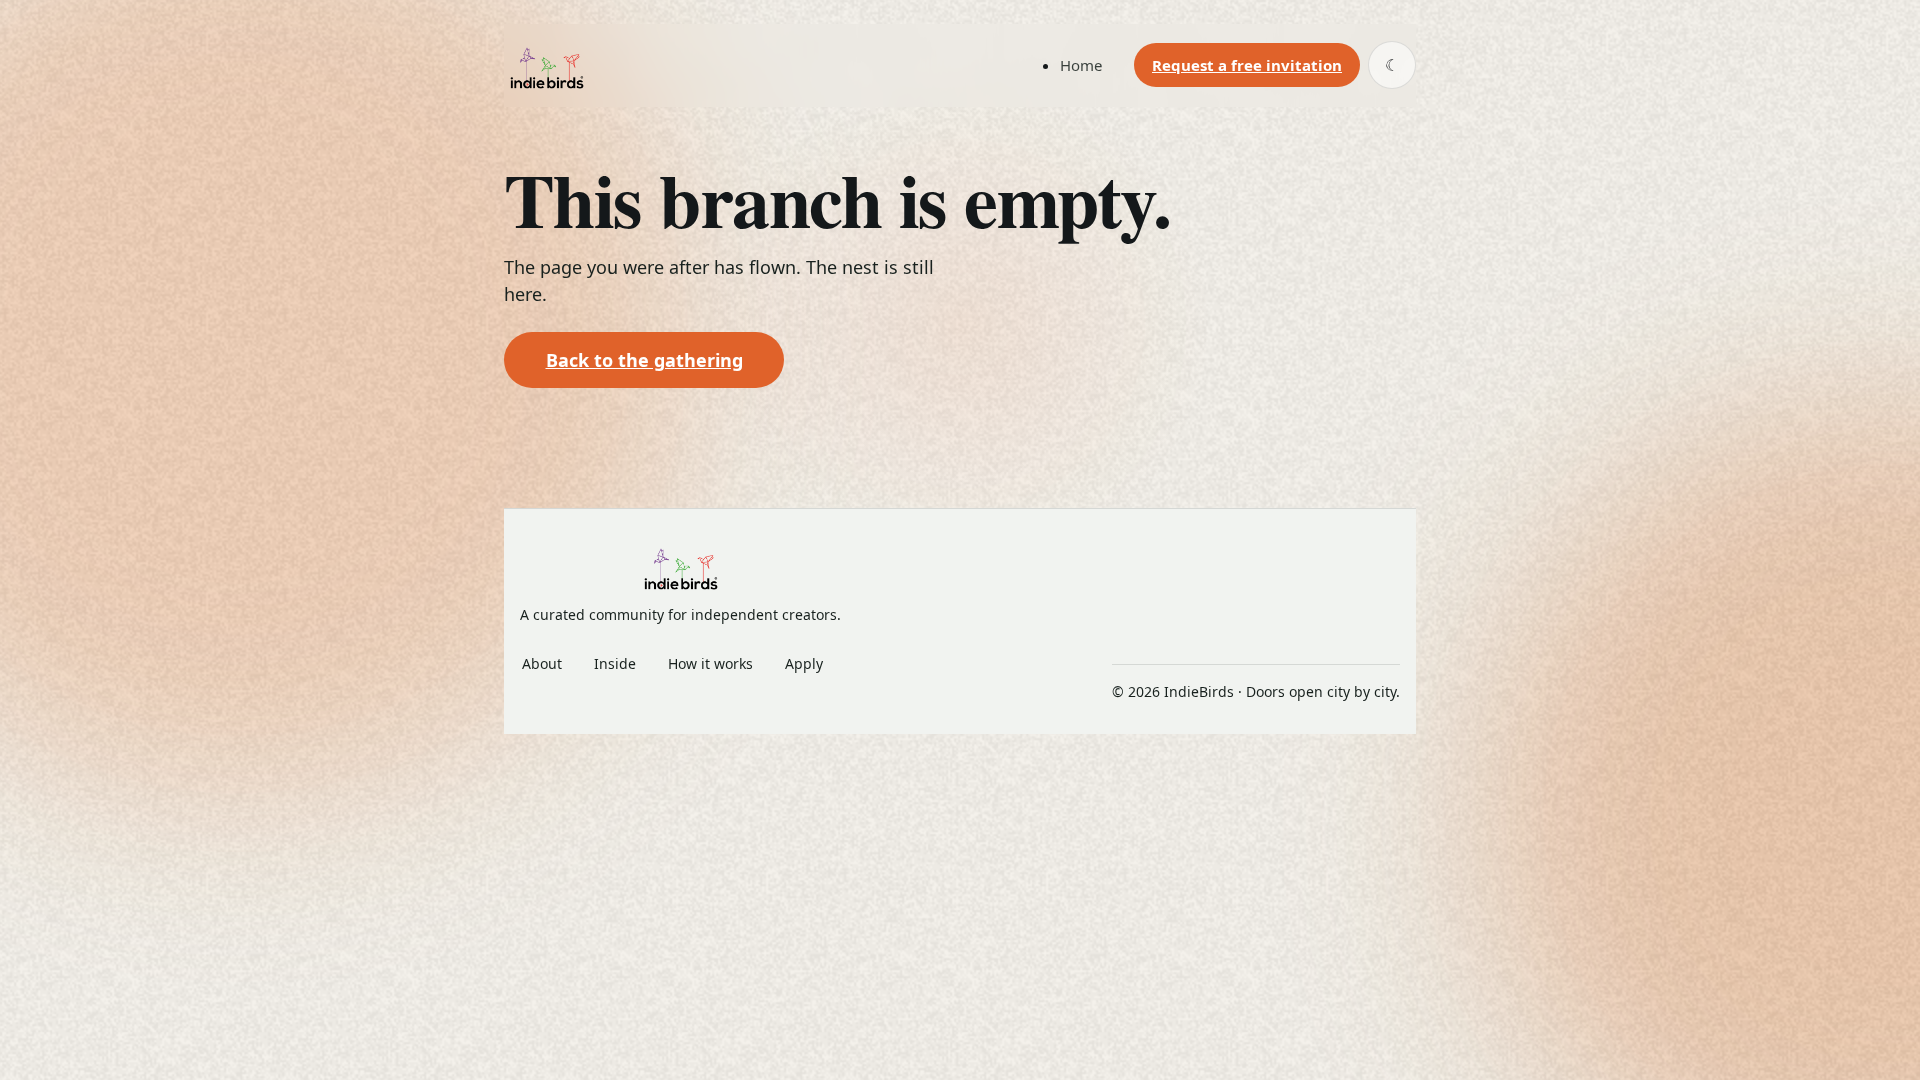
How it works (710, 663)
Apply (804, 663)
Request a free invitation (1247, 65)
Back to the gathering (644, 360)
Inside (615, 663)
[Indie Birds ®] (547, 65)
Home (1081, 65)
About (542, 663)
